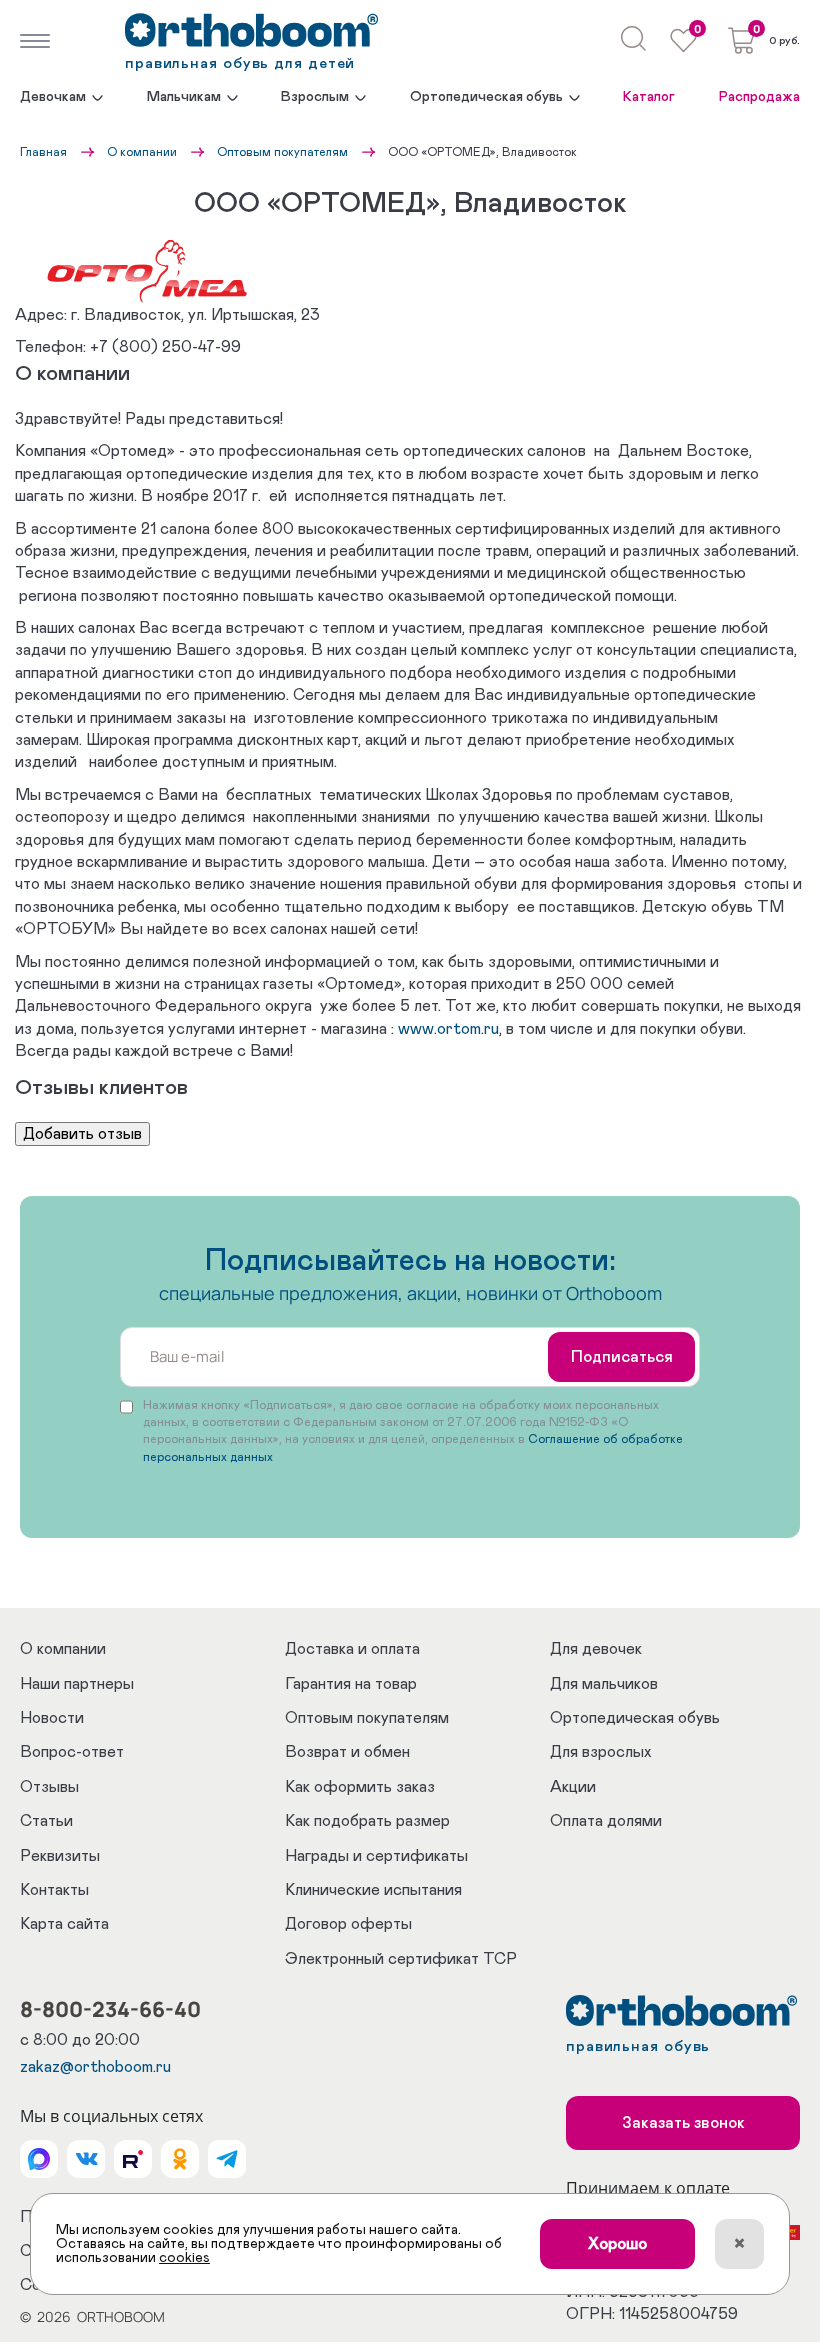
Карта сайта (64, 1924)
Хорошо (617, 2244)
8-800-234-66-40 (110, 2009)
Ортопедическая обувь (486, 97)
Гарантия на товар (351, 1684)
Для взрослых (600, 1752)
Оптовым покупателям (282, 152)
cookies (184, 2258)
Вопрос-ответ (72, 1752)
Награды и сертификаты (376, 1856)
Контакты (54, 1890)
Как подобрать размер (367, 1821)
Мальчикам (184, 97)
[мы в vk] (86, 2159)
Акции (573, 1787)
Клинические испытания (373, 1890)
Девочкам (53, 97)
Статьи (46, 1821)
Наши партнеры (77, 1684)
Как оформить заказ (360, 1787)
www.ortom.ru (448, 1029)
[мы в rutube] (133, 2159)
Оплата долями (606, 1821)
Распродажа (759, 97)
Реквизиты (60, 1856)
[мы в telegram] (227, 2159)
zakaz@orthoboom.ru (95, 2067)
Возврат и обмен (347, 1752)
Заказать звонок (683, 2123)
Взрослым (315, 97)
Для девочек (596, 1649)
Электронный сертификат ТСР (401, 1959)
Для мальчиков (604, 1684)
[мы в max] (39, 2159)
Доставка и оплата (352, 1649)
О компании (142, 152)
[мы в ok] (180, 2159)
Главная (43, 152)
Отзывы (49, 1787)
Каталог (649, 97)
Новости (52, 1718)
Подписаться (622, 1357)
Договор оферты (348, 1924)
